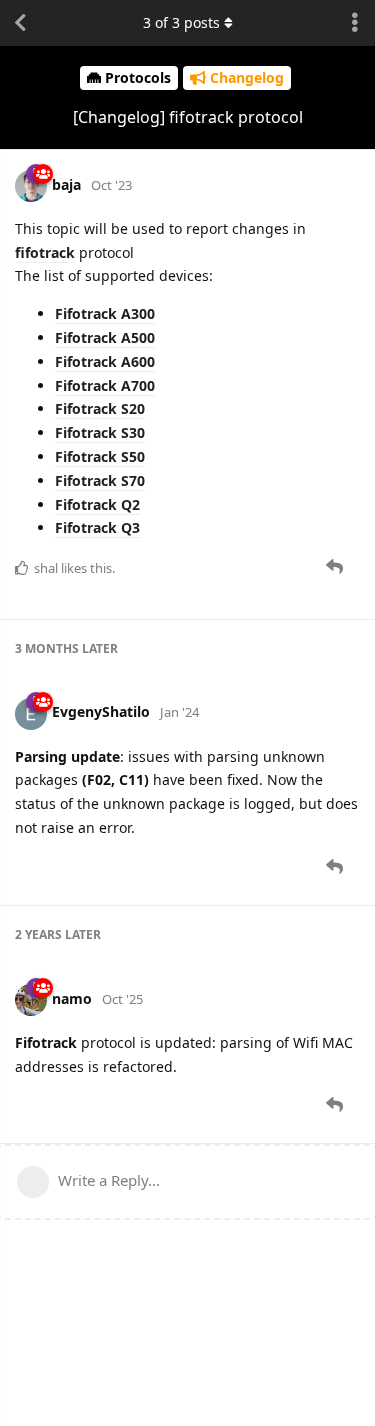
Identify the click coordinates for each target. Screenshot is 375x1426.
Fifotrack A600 (105, 361)
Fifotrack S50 (100, 456)
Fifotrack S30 (100, 432)
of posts (181, 22)
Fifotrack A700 (105, 385)
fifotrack (45, 252)
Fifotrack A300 (105, 313)
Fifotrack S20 (100, 408)
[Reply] (336, 567)
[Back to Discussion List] (20, 23)
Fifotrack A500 (105, 337)
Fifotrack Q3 (97, 527)
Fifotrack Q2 (97, 504)
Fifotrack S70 (100, 480)
